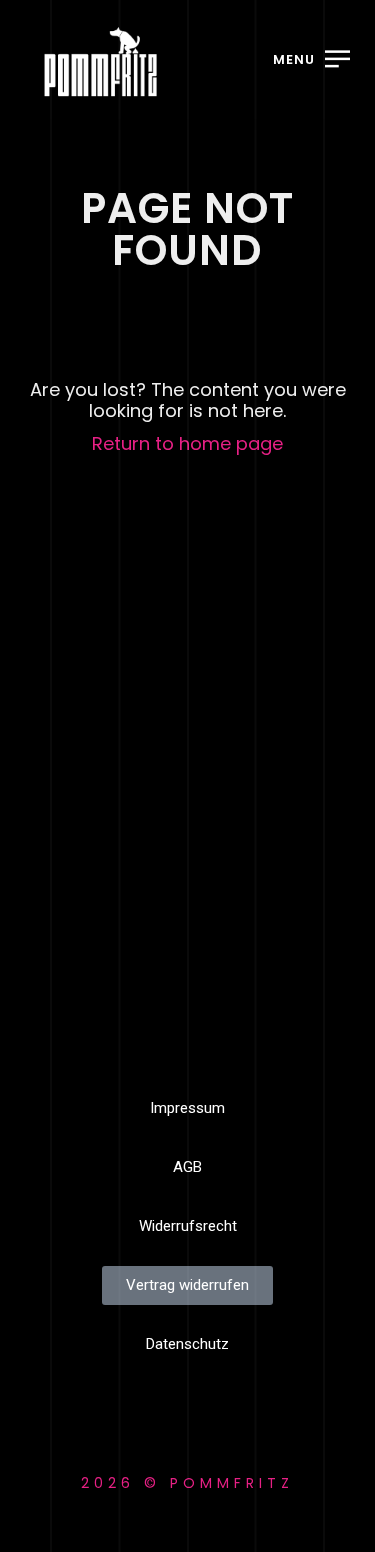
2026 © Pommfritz (187, 1483)
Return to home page (187, 443)
